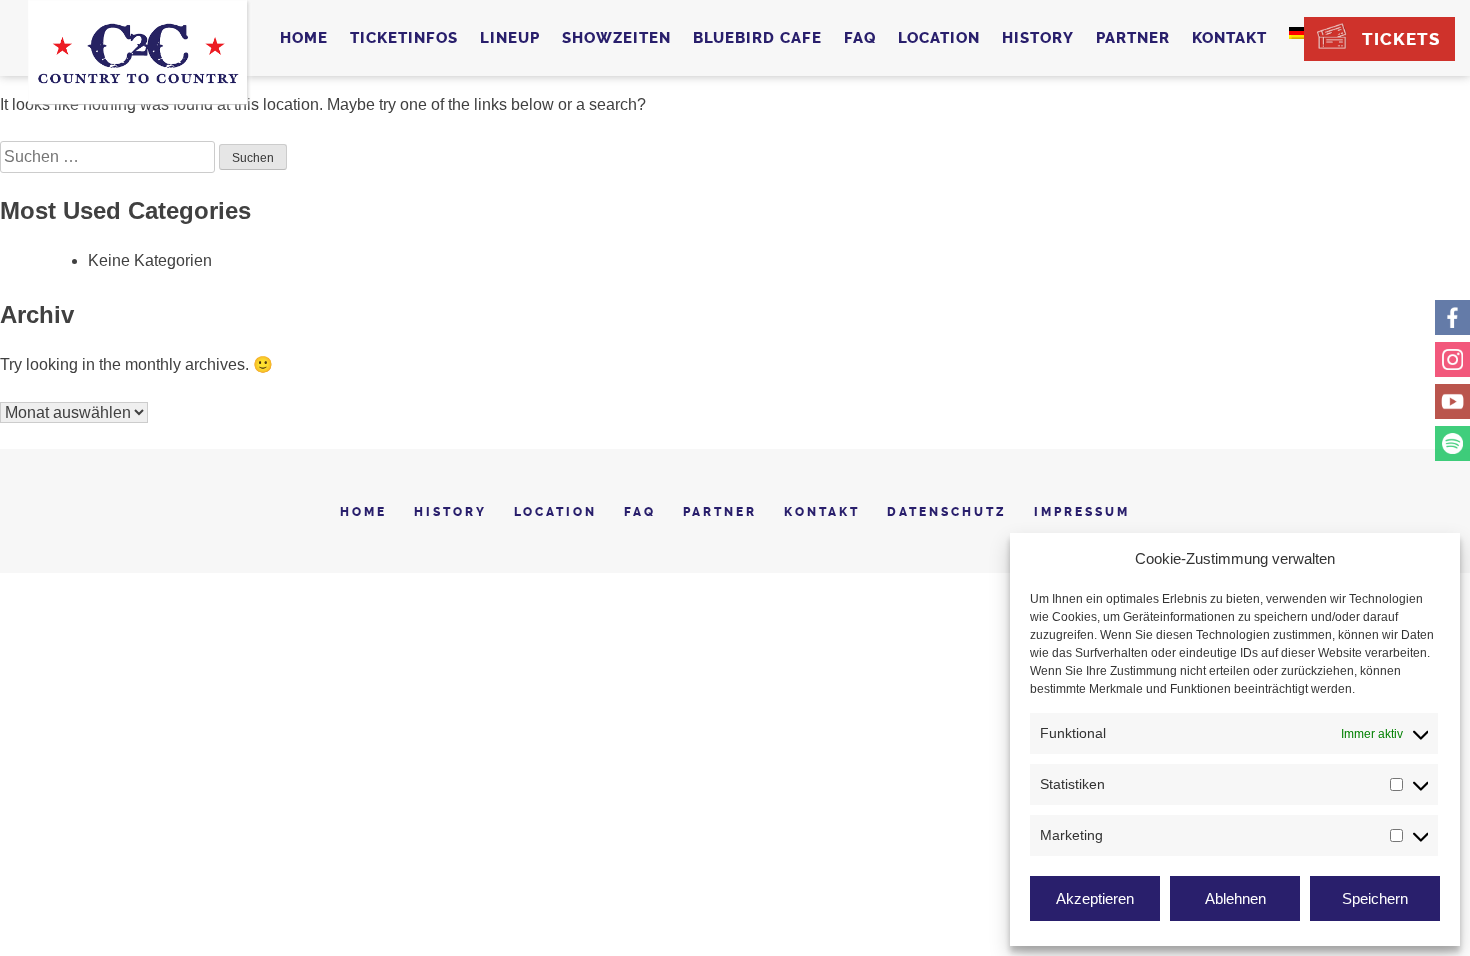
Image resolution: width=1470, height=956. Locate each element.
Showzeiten (616, 38)
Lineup (510, 38)
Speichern (1375, 898)
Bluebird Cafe (757, 38)
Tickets (1401, 39)
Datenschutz (947, 512)
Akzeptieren (1095, 898)
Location (939, 38)
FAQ (860, 38)
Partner (1133, 38)
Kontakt (1229, 38)
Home (304, 38)
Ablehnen (1235, 898)
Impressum (1082, 512)
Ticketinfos (404, 38)
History (1038, 38)
